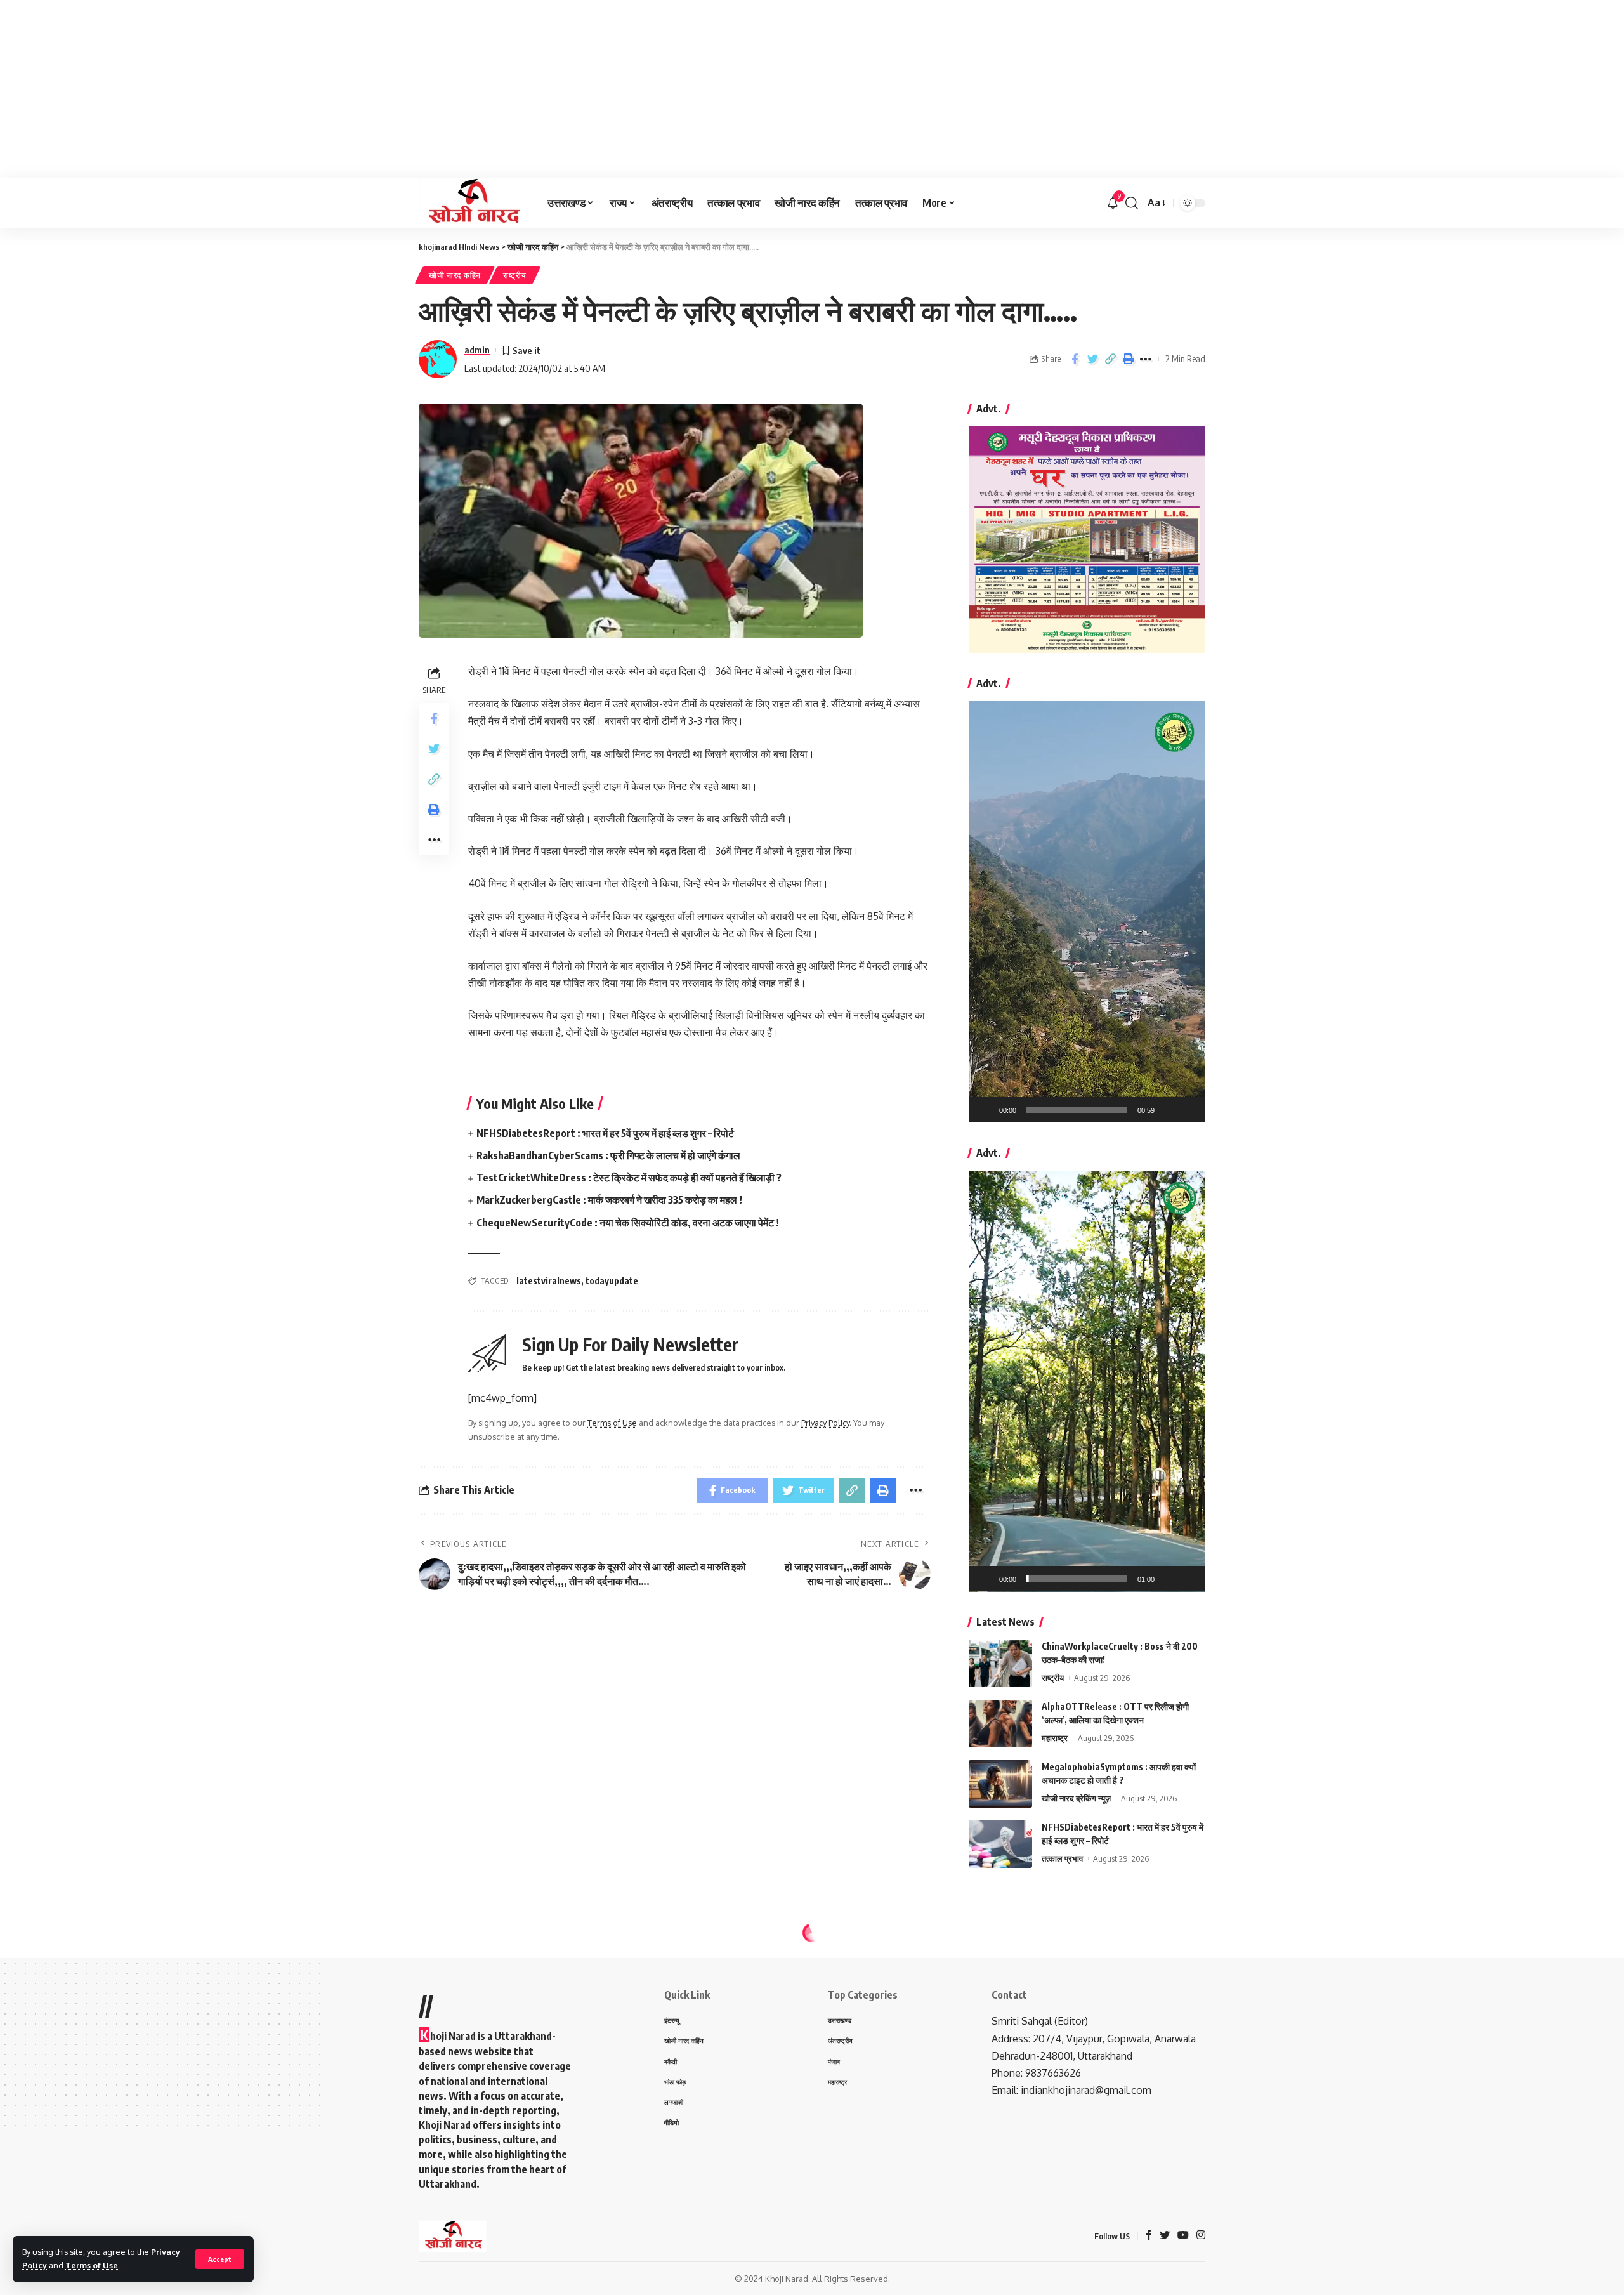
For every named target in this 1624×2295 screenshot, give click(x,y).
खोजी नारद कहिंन (455, 275)
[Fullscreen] (1189, 1110)
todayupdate (612, 1281)
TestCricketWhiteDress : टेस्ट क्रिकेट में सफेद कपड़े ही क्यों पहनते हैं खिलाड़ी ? (629, 1178)
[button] (1087, 912)
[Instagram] (1201, 2236)
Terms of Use (92, 2265)
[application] (1087, 912)
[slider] (1077, 1110)
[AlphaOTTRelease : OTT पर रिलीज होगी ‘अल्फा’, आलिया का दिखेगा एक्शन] (1000, 1724)
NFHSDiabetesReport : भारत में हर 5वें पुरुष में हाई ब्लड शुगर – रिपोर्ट (605, 1133)
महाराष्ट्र (1055, 1738)
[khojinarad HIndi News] (473, 203)
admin (477, 350)
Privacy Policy (825, 1423)
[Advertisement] (381, 89)
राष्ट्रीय (515, 275)
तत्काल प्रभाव (1062, 1858)
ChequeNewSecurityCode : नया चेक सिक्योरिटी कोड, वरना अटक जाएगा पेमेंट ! (628, 1223)
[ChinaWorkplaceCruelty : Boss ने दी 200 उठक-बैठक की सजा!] (1000, 1663)
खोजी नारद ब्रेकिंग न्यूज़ (1076, 1798)
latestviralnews (549, 1281)
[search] (1132, 203)
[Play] (985, 1110)
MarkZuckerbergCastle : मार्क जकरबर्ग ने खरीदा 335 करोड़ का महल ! (609, 1200)
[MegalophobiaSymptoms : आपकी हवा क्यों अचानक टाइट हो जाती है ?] (1000, 1784)
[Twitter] (1165, 2236)
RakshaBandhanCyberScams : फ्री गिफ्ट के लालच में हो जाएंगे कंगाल (608, 1155)
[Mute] (1169, 1110)
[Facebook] (1149, 2236)
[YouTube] (1183, 2236)
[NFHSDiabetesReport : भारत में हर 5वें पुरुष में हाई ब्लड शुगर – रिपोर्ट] (1000, 1844)
